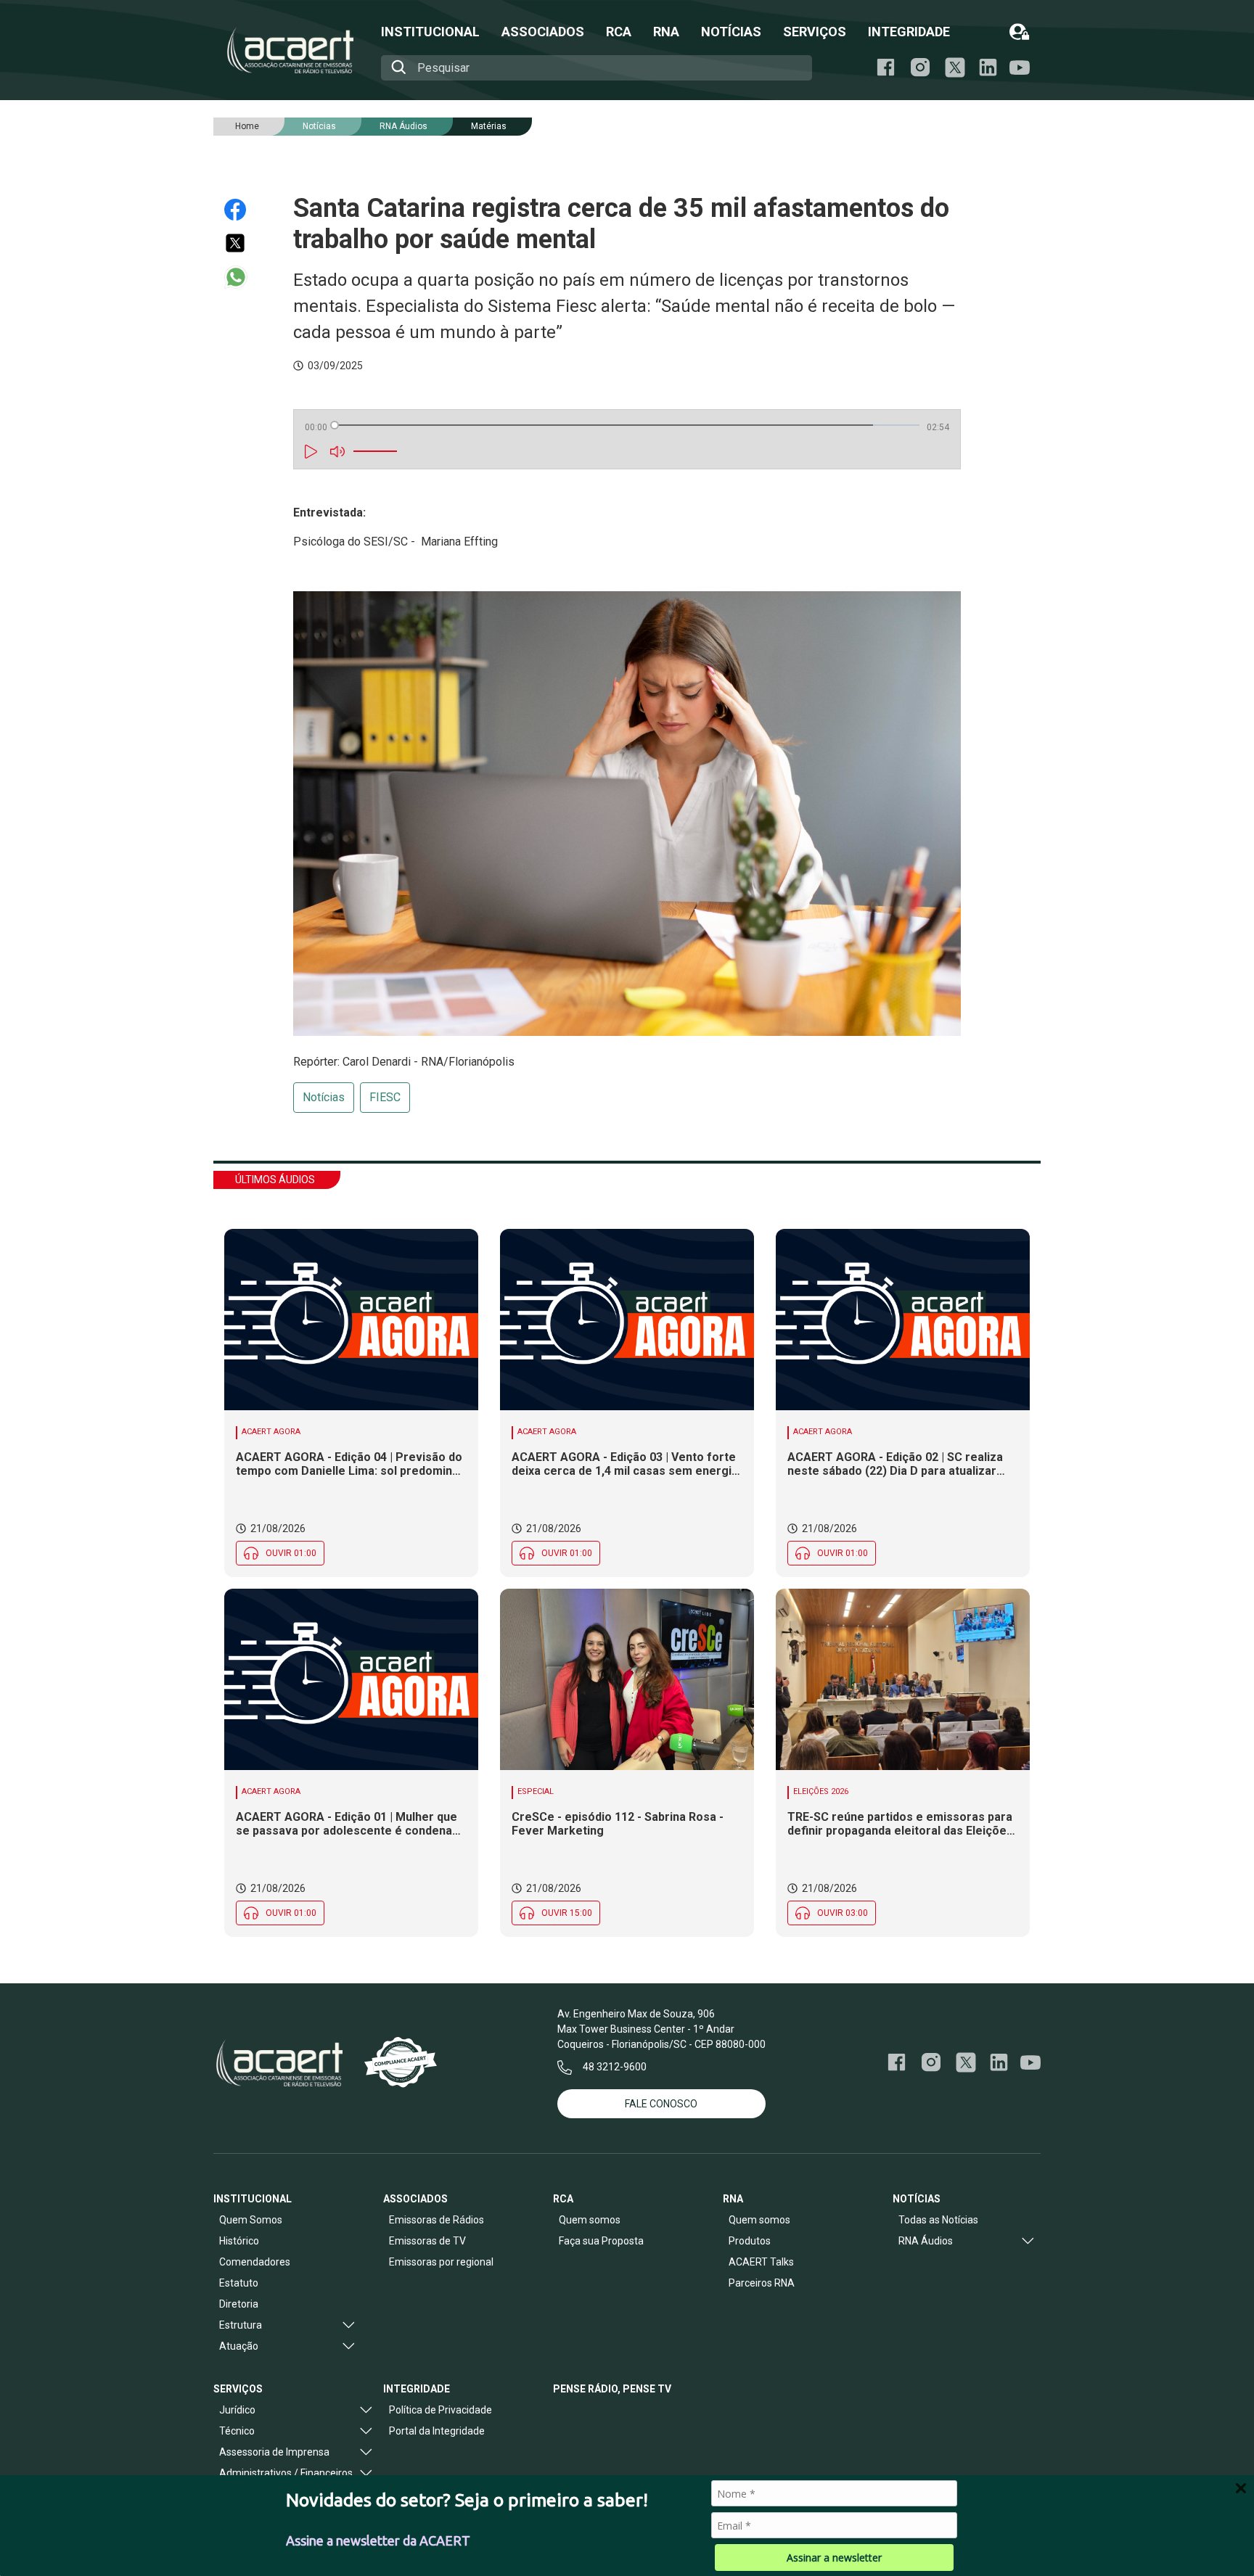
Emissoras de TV (427, 2241)
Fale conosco (661, 2104)
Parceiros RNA (762, 2283)
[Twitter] (242, 243)
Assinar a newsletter (834, 2558)
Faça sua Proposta (601, 2241)
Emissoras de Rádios (437, 2220)
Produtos (750, 2241)
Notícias (324, 1097)
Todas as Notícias (938, 2220)
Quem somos (590, 2220)
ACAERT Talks (761, 2262)
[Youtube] (1020, 68)
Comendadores (255, 2262)
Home (247, 126)
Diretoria (239, 2304)
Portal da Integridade (437, 2431)
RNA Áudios (403, 126)
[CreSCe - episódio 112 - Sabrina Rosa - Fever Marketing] (627, 1679)
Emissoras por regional (441, 2262)
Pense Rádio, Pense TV (612, 2389)
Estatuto (239, 2283)
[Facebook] (886, 67)
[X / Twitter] (955, 67)
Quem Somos (251, 2220)
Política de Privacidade (440, 2410)
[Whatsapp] (242, 277)
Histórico (239, 2241)
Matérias (489, 126)
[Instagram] (920, 67)
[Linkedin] (988, 67)
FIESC (385, 1097)
